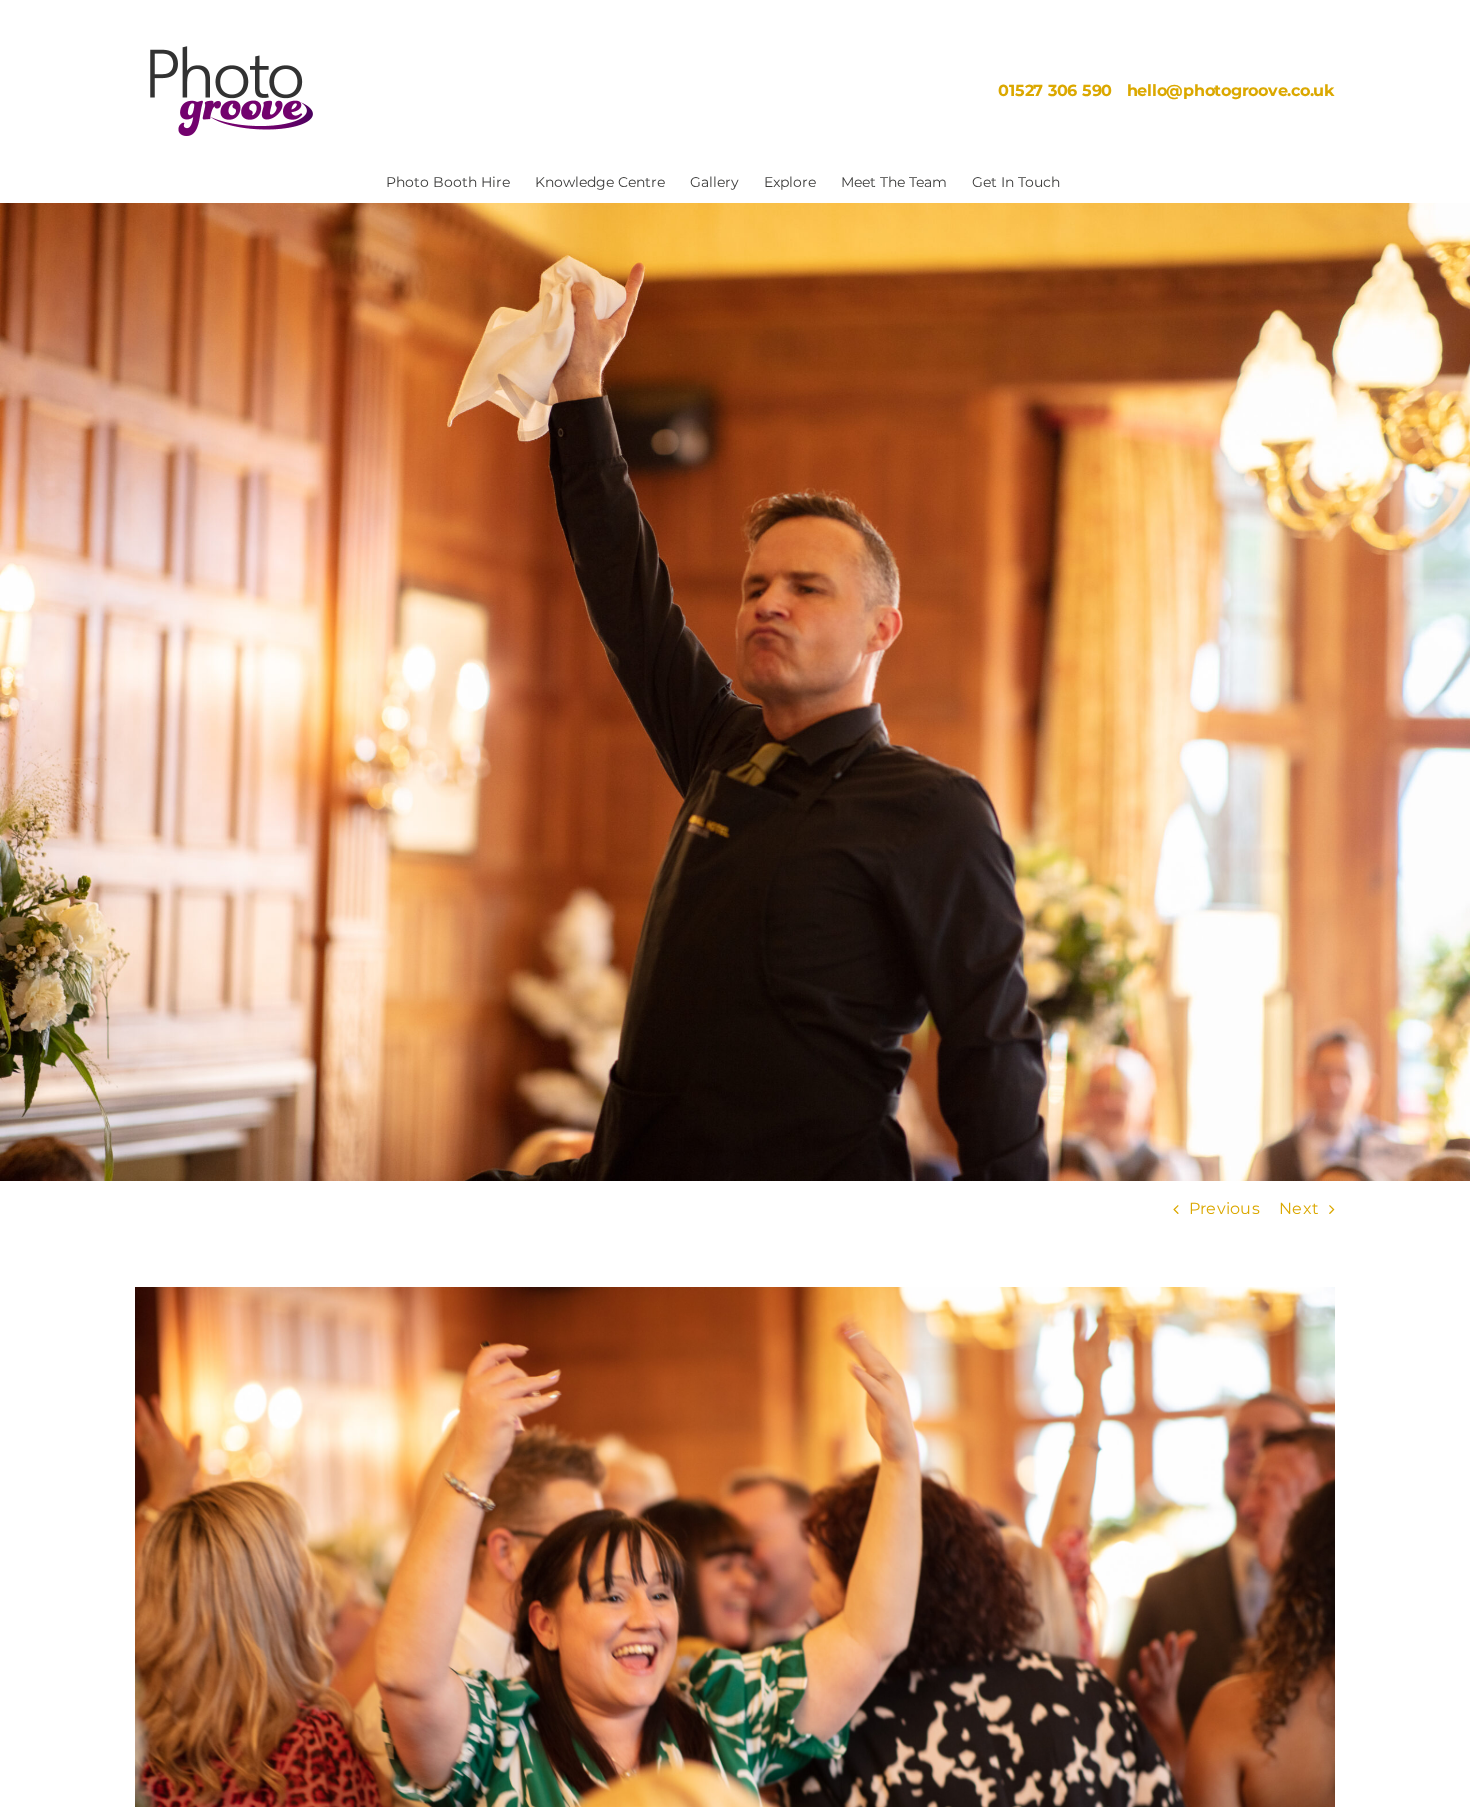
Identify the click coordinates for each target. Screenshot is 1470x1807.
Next (1299, 1208)
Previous (1224, 1208)
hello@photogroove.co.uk (1231, 90)
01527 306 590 (1055, 90)
